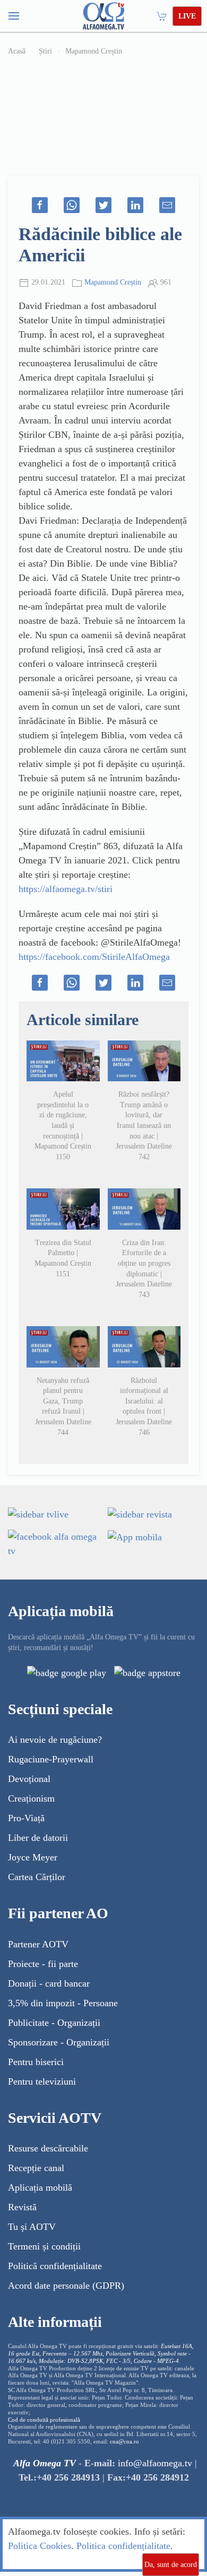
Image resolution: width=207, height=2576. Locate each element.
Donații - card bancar (49, 1983)
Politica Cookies (40, 2546)
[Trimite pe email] (167, 205)
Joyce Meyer (33, 1857)
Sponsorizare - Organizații (59, 2042)
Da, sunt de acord (171, 2565)
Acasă (17, 51)
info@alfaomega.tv (155, 2463)
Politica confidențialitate (123, 2546)
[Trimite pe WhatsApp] (72, 205)
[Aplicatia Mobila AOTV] (147, 1672)
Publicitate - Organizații (54, 2023)
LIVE (187, 16)
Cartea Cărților (37, 1877)
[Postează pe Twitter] (103, 205)
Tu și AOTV (32, 2227)
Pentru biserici (36, 2062)
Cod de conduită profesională (44, 2420)
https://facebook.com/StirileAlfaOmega (94, 957)
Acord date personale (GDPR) (66, 2286)
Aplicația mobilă (40, 2187)
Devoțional (29, 1779)
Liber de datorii (38, 1838)
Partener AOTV (38, 1944)
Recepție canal (36, 2168)
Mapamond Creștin (94, 51)
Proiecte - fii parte (43, 1964)
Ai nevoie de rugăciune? (55, 1740)
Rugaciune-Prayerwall (51, 1759)
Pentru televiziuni (42, 2081)
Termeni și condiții (44, 2246)
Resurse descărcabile (48, 2148)
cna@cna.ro (124, 2442)
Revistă (22, 2207)
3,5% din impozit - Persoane (63, 2003)
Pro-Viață (26, 1818)
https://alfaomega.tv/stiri (66, 889)
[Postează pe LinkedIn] (135, 205)
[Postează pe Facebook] (40, 205)
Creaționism (31, 1798)
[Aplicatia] (67, 1672)
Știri (45, 51)
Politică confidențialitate (55, 2266)
